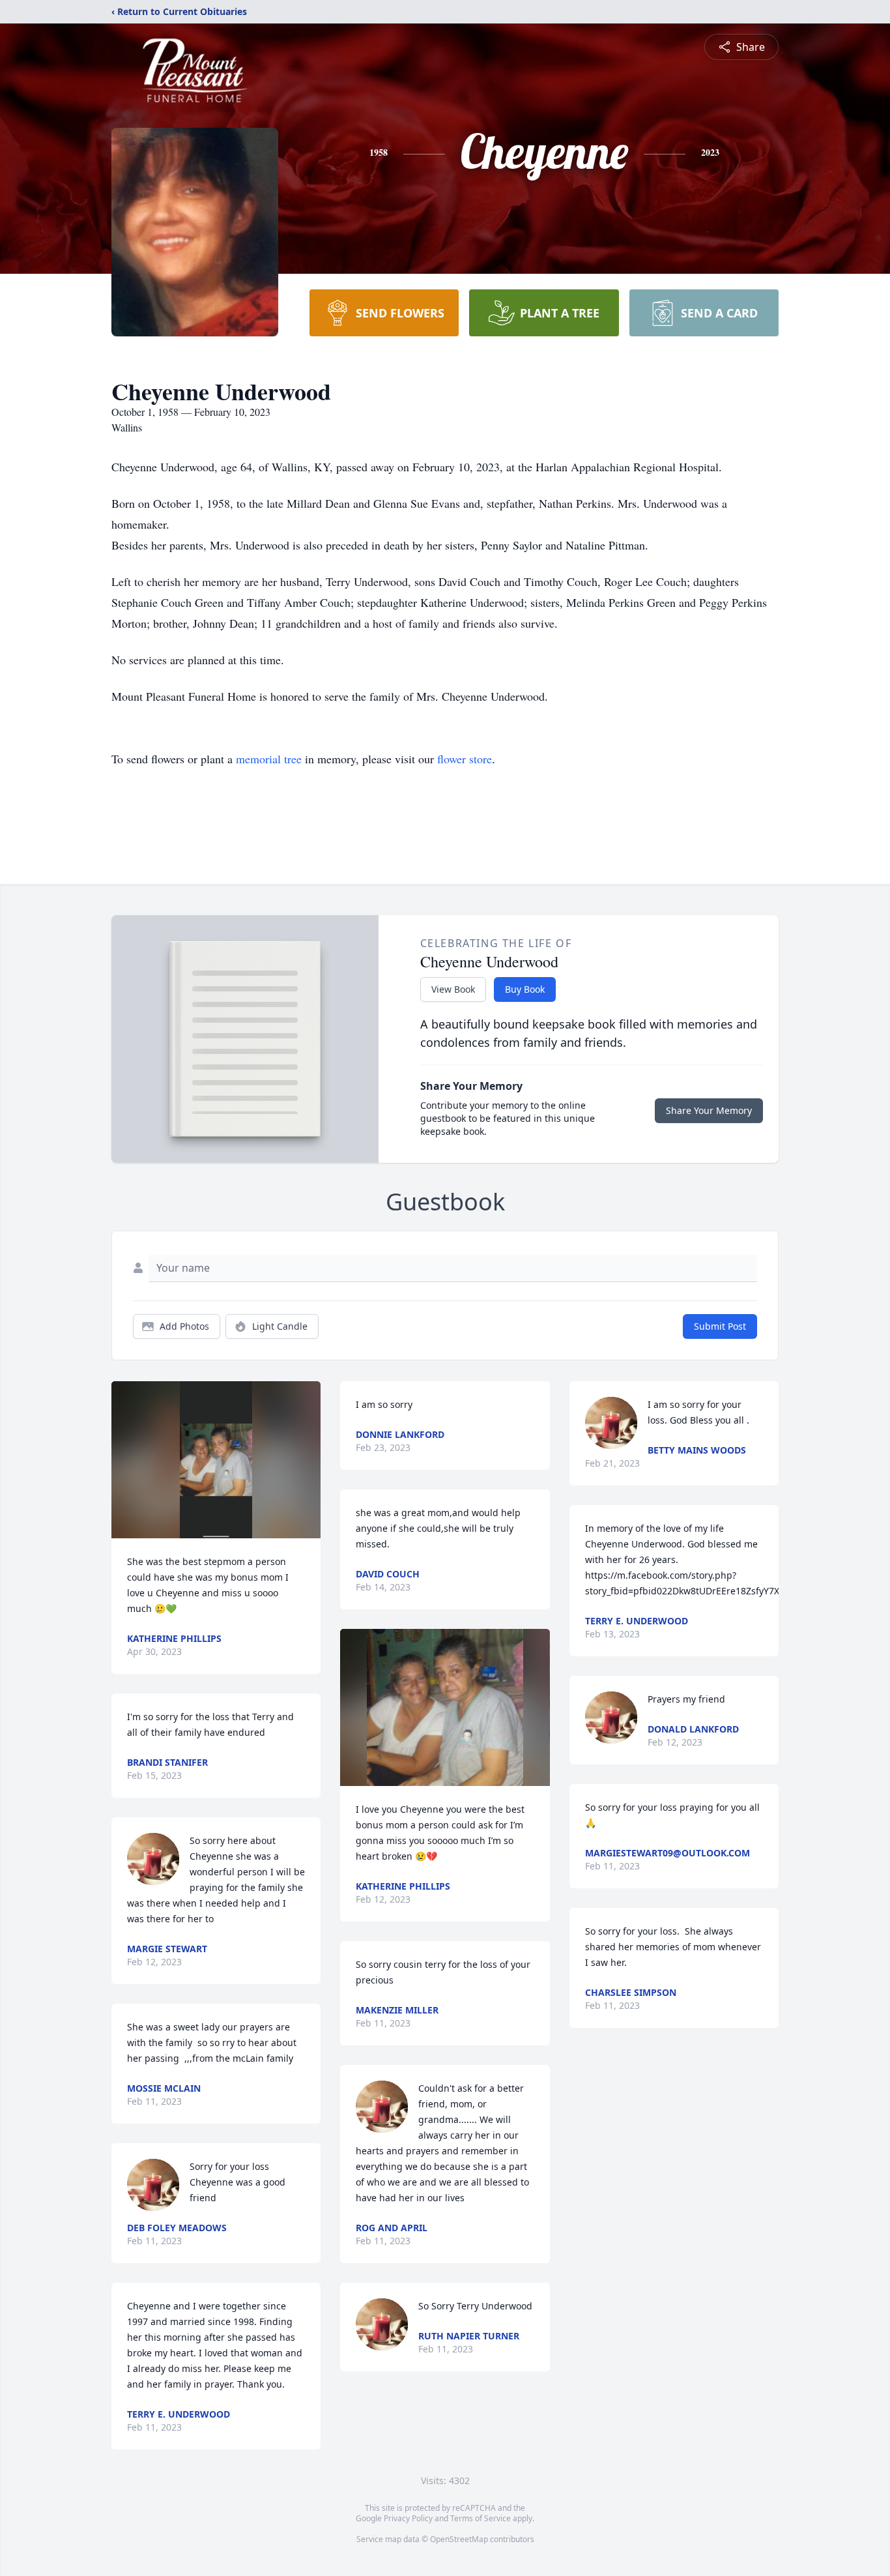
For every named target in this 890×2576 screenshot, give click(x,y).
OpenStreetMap (459, 2539)
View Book (453, 989)
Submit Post (720, 1326)
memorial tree (269, 759)
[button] (216, 1460)
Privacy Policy (408, 2518)
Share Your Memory (709, 1110)
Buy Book (525, 989)
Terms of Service (481, 2518)
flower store (465, 759)
